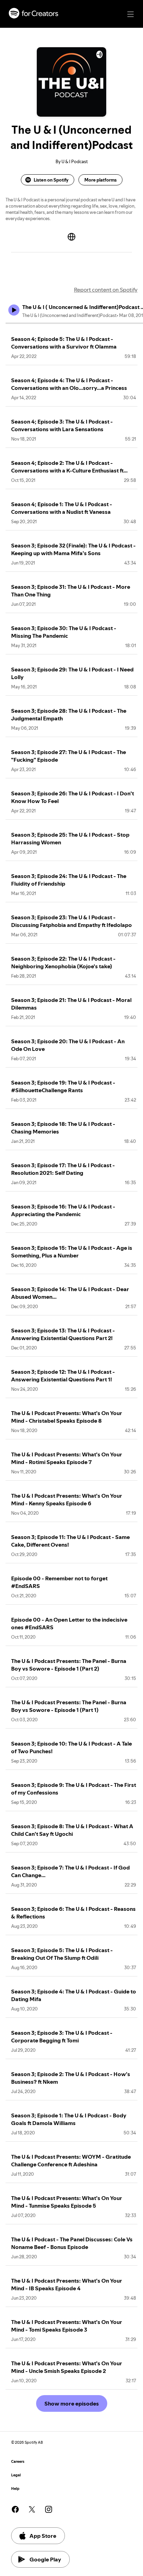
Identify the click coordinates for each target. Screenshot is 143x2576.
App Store (43, 2536)
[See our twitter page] (32, 2509)
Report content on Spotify (106, 290)
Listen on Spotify (51, 180)
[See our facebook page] (15, 2509)
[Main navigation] (131, 14)
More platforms (100, 180)
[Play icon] (14, 310)
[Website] (71, 237)
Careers (18, 2462)
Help (15, 2489)
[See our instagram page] (49, 2509)
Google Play (45, 2559)
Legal (16, 2475)
